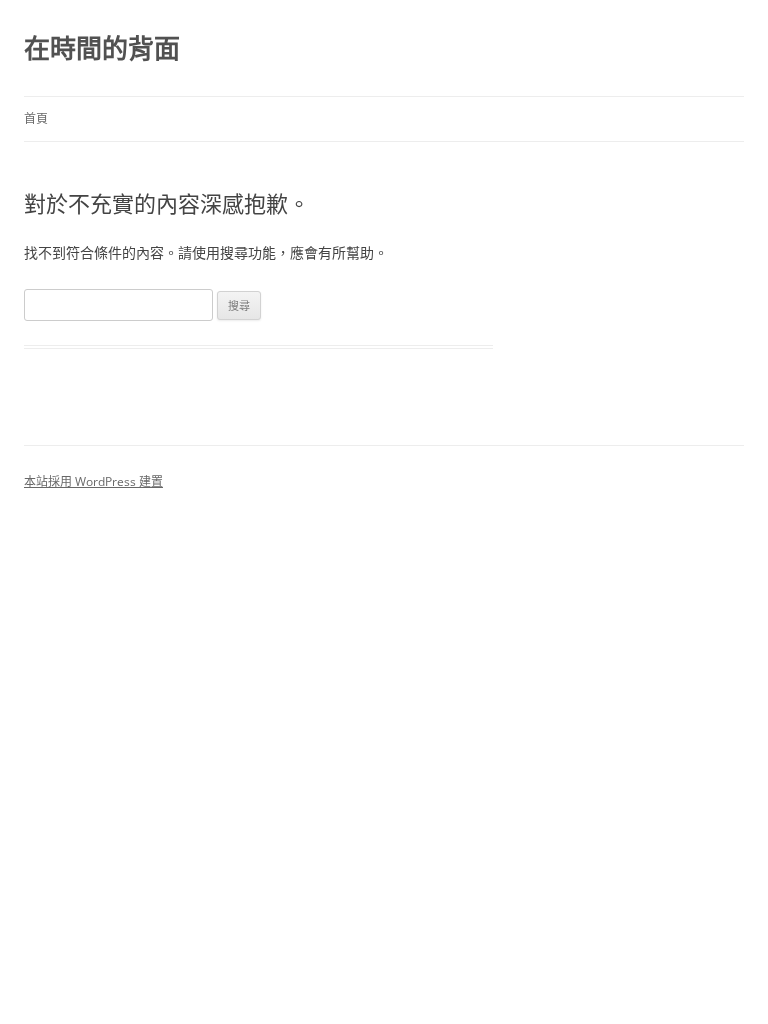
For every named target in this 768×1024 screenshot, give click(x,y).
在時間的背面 (102, 48)
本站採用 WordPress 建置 (93, 481)
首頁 (36, 118)
